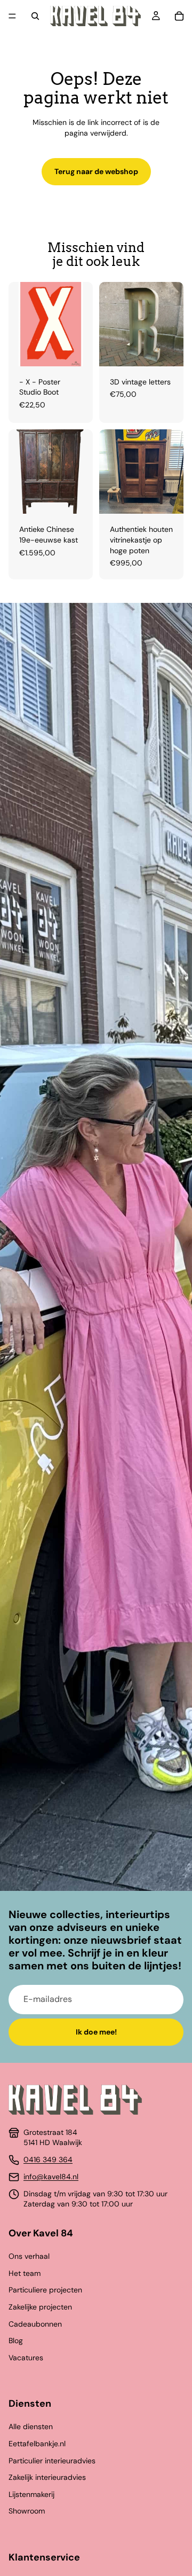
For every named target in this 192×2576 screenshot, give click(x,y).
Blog (16, 2341)
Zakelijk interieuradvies (47, 2477)
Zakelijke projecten (40, 2307)
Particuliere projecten (45, 2290)
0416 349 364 (48, 2159)
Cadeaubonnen (35, 2324)
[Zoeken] (35, 16)
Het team (25, 2273)
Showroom (27, 2511)
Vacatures (26, 2358)
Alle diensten (31, 2426)
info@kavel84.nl (51, 2177)
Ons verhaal (29, 2256)
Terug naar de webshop (96, 171)
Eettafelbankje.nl (37, 2444)
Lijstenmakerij (31, 2494)
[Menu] (12, 16)
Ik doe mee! (96, 2032)
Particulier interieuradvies (52, 2461)
